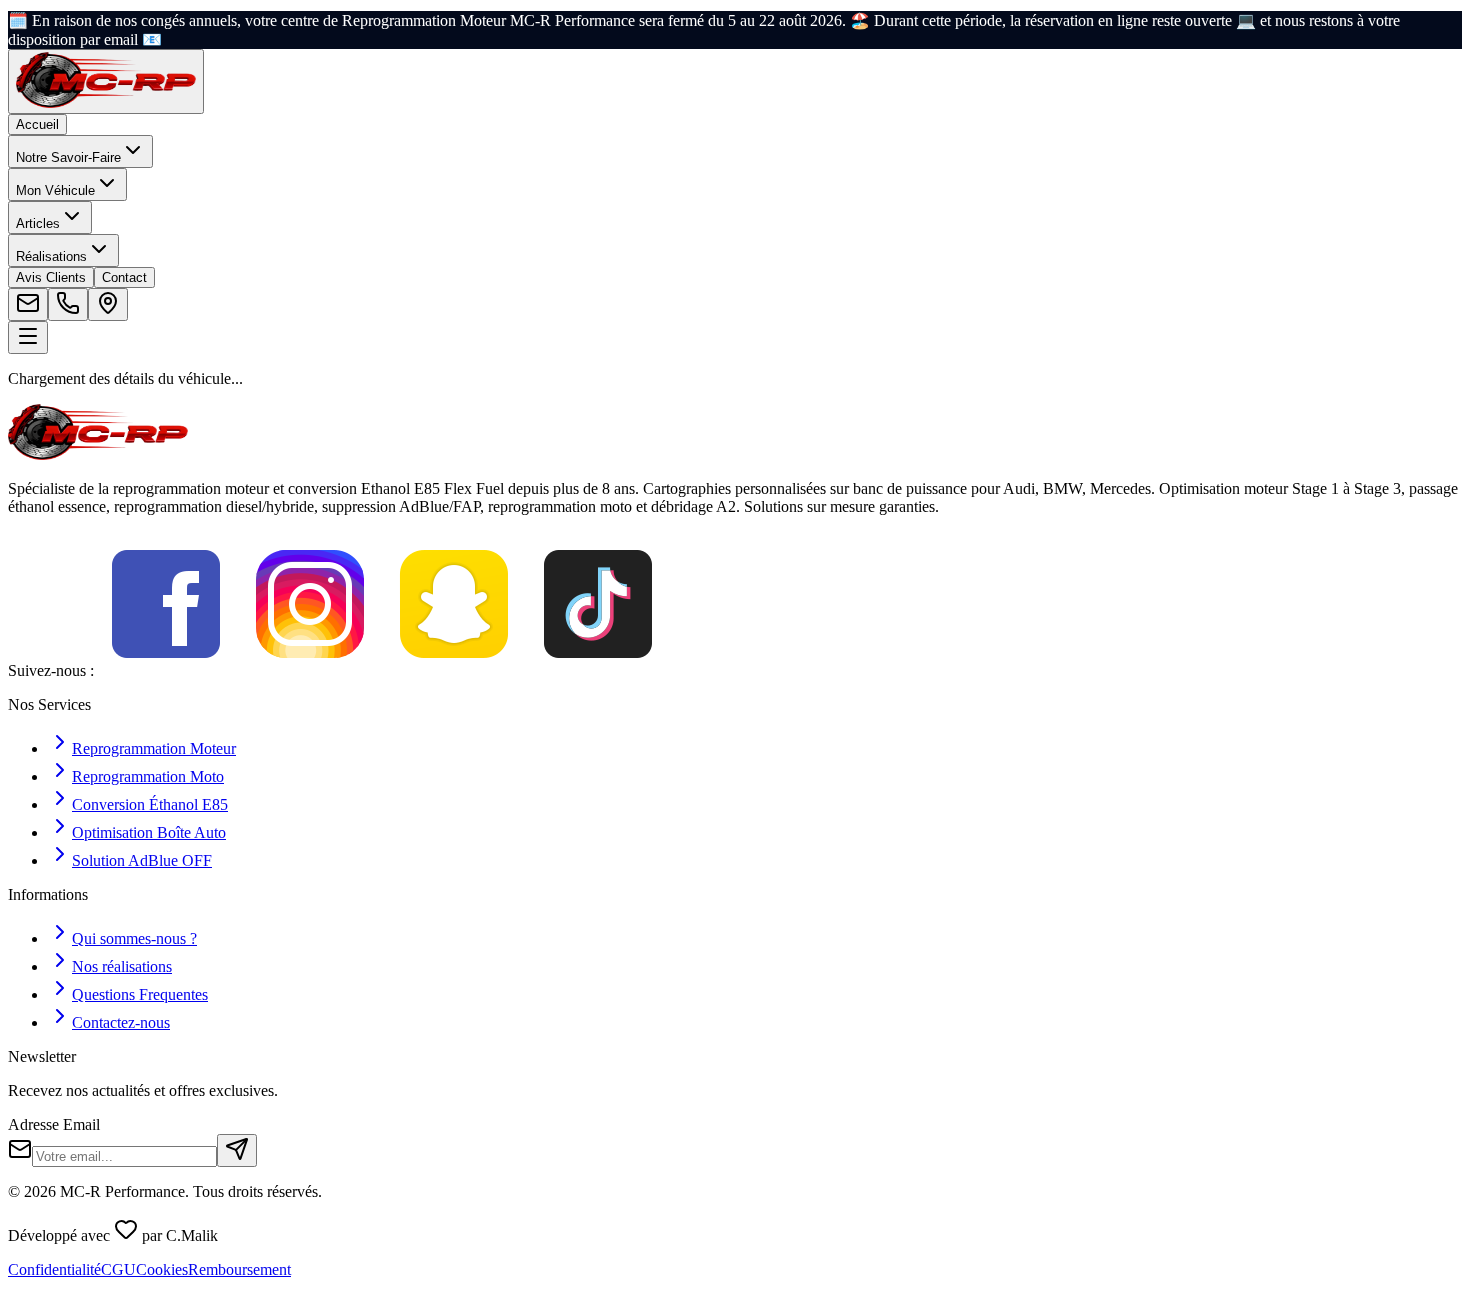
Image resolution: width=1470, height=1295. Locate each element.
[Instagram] (310, 670)
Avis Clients (51, 277)
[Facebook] (166, 670)
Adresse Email (54, 1124)
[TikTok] (598, 670)
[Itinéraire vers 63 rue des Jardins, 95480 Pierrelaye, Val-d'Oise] (108, 304)
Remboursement (239, 1269)
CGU (118, 1269)
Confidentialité (54, 1269)
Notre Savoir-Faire (68, 157)
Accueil (37, 124)
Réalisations (51, 256)
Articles (38, 223)
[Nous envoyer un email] (28, 304)
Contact (124, 277)
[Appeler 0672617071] (68, 304)
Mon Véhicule (55, 190)
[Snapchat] (454, 670)
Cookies (162, 1269)
